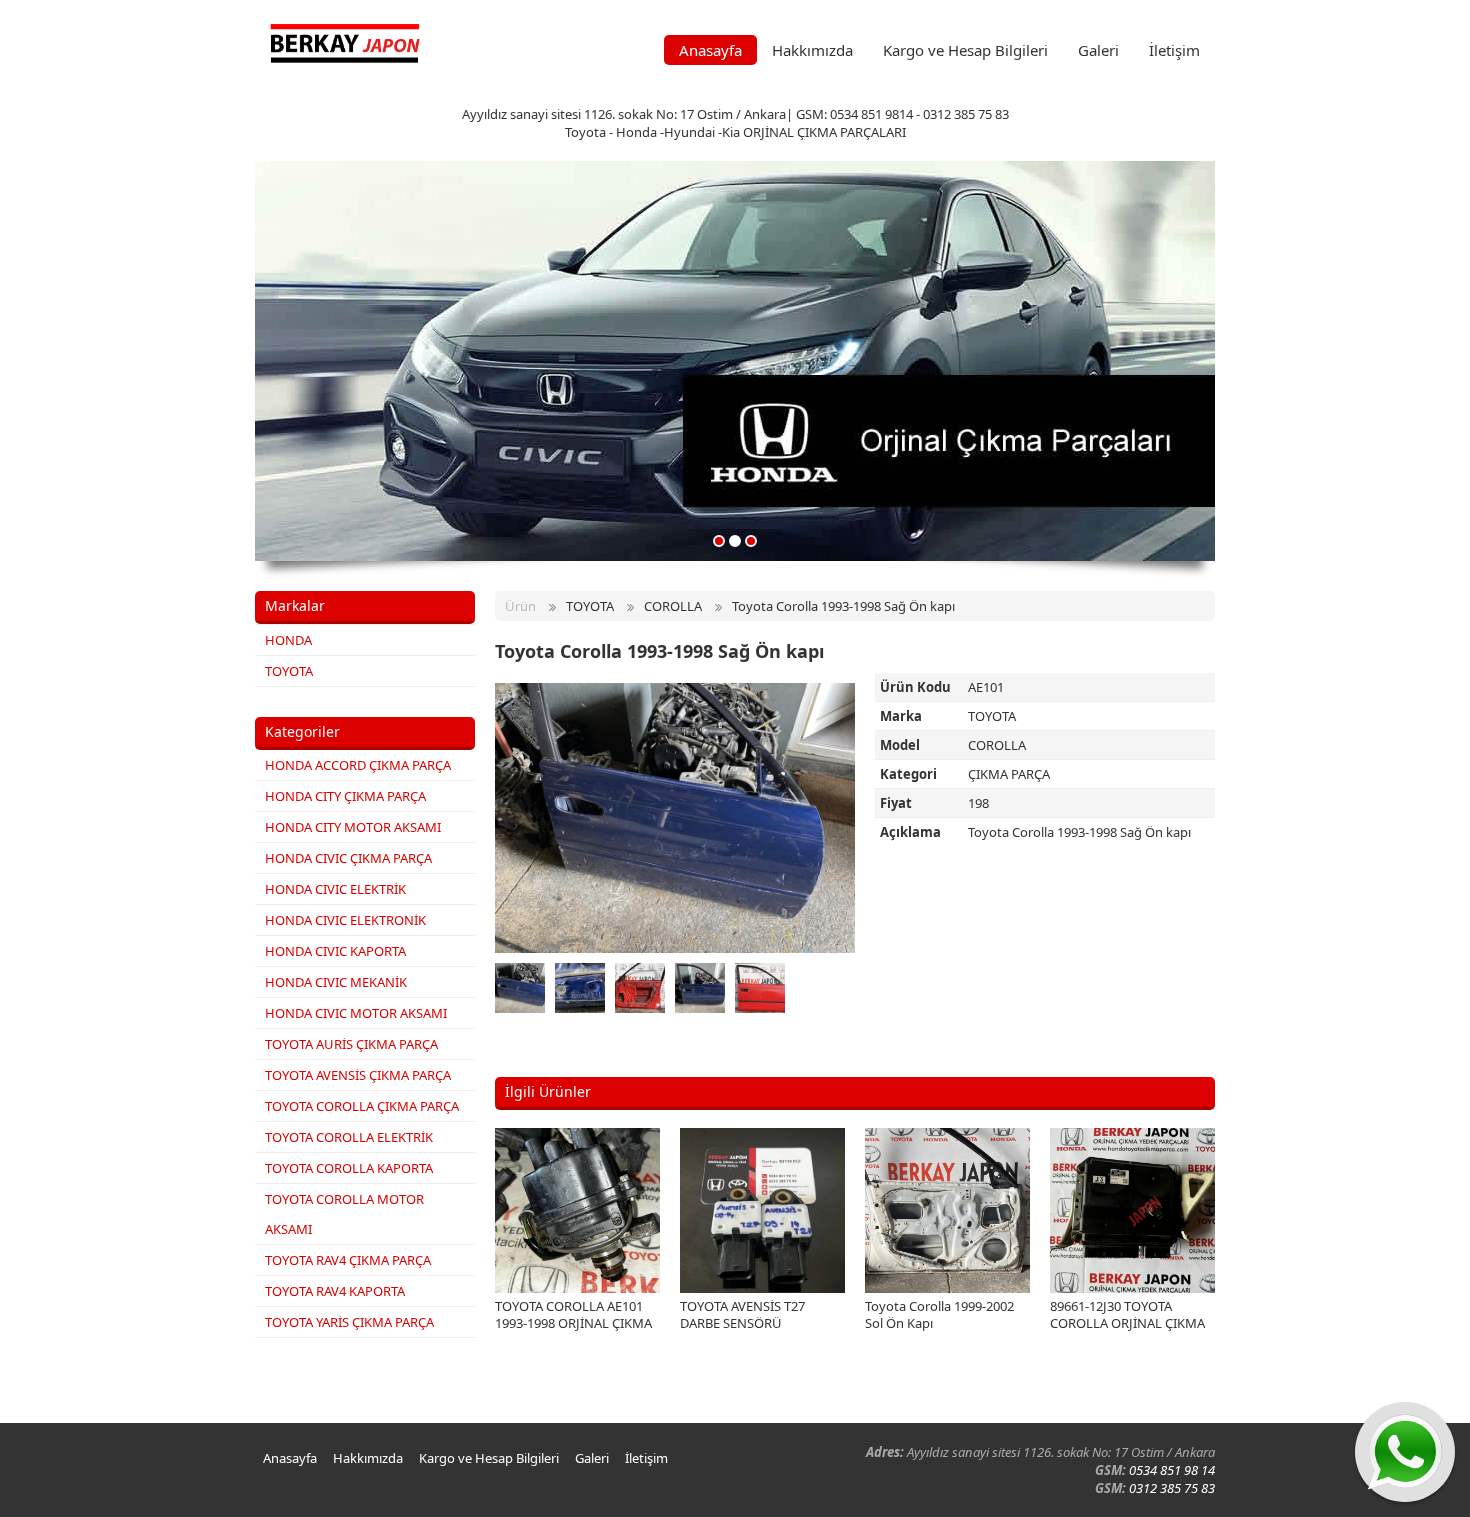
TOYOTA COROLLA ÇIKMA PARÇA (362, 1106)
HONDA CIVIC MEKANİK (336, 982)
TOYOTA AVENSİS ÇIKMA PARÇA (358, 1075)
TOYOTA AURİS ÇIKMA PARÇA (351, 1044)
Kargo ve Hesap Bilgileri (965, 50)
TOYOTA (289, 671)
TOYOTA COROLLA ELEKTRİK (349, 1137)
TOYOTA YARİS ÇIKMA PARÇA (349, 1322)
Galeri (1098, 50)
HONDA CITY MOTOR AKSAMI (353, 827)
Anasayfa (710, 50)
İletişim (1174, 50)
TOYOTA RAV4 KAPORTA (335, 1291)
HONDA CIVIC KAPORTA (335, 951)
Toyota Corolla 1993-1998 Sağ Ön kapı (843, 606)
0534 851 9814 (871, 114)
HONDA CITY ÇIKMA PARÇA (345, 796)
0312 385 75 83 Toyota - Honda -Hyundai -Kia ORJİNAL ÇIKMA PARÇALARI (787, 123)
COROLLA (673, 606)
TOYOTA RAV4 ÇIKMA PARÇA (348, 1260)
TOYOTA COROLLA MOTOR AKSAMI (344, 1214)
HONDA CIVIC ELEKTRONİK (345, 920)
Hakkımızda (812, 50)
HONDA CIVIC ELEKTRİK (335, 889)
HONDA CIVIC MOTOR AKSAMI (356, 1013)
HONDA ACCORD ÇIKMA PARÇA (358, 765)
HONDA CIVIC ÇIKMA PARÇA (348, 858)
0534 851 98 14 (1172, 1470)
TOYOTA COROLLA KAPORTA (349, 1168)
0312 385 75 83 (1172, 1488)
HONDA (288, 640)
